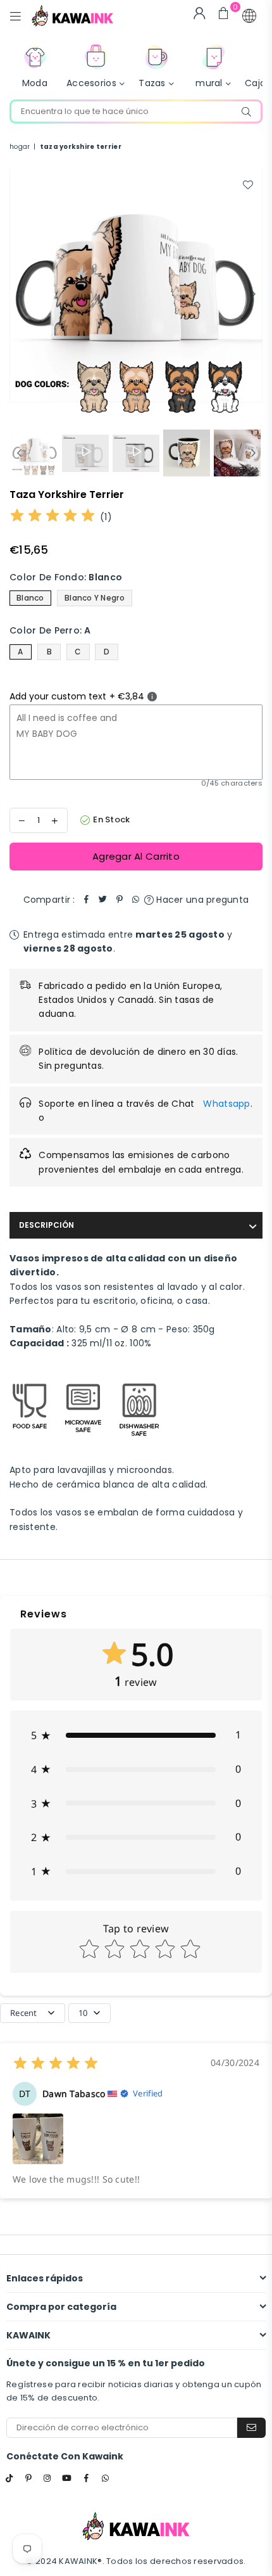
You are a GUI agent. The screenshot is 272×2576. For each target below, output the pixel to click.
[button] (249, 16)
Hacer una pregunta (201, 900)
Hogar (20, 147)
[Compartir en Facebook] (87, 900)
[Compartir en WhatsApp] (136, 900)
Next (253, 295)
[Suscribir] (251, 2428)
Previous (19, 295)
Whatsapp (226, 1104)
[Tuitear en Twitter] (103, 900)
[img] (53, 517)
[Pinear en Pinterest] (120, 900)
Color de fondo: (66, 577)
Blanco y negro (95, 598)
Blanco (30, 598)
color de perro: (50, 630)
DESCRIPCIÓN (46, 1225)
